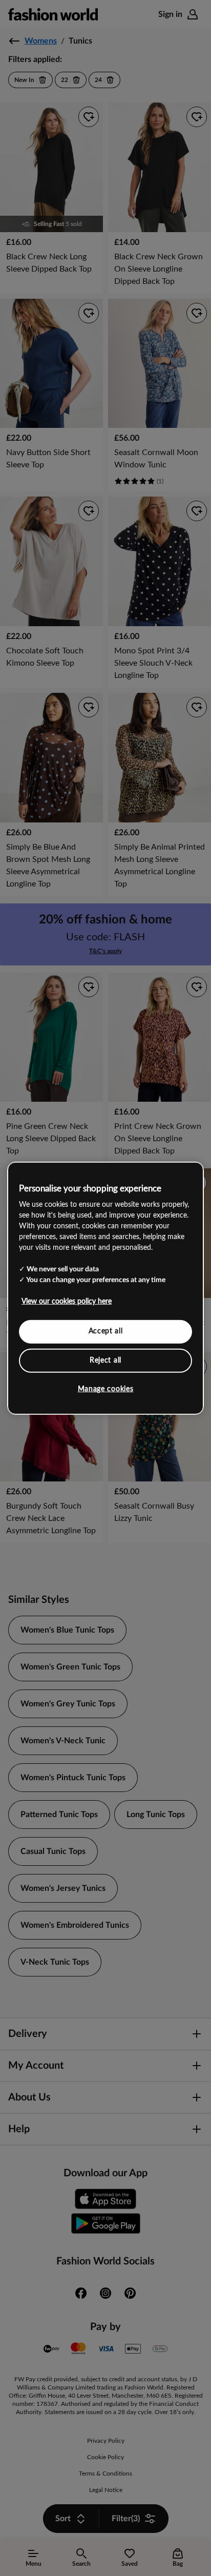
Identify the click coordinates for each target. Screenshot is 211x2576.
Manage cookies (106, 1389)
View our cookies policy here (67, 1302)
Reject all (105, 1360)
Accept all (106, 1331)
